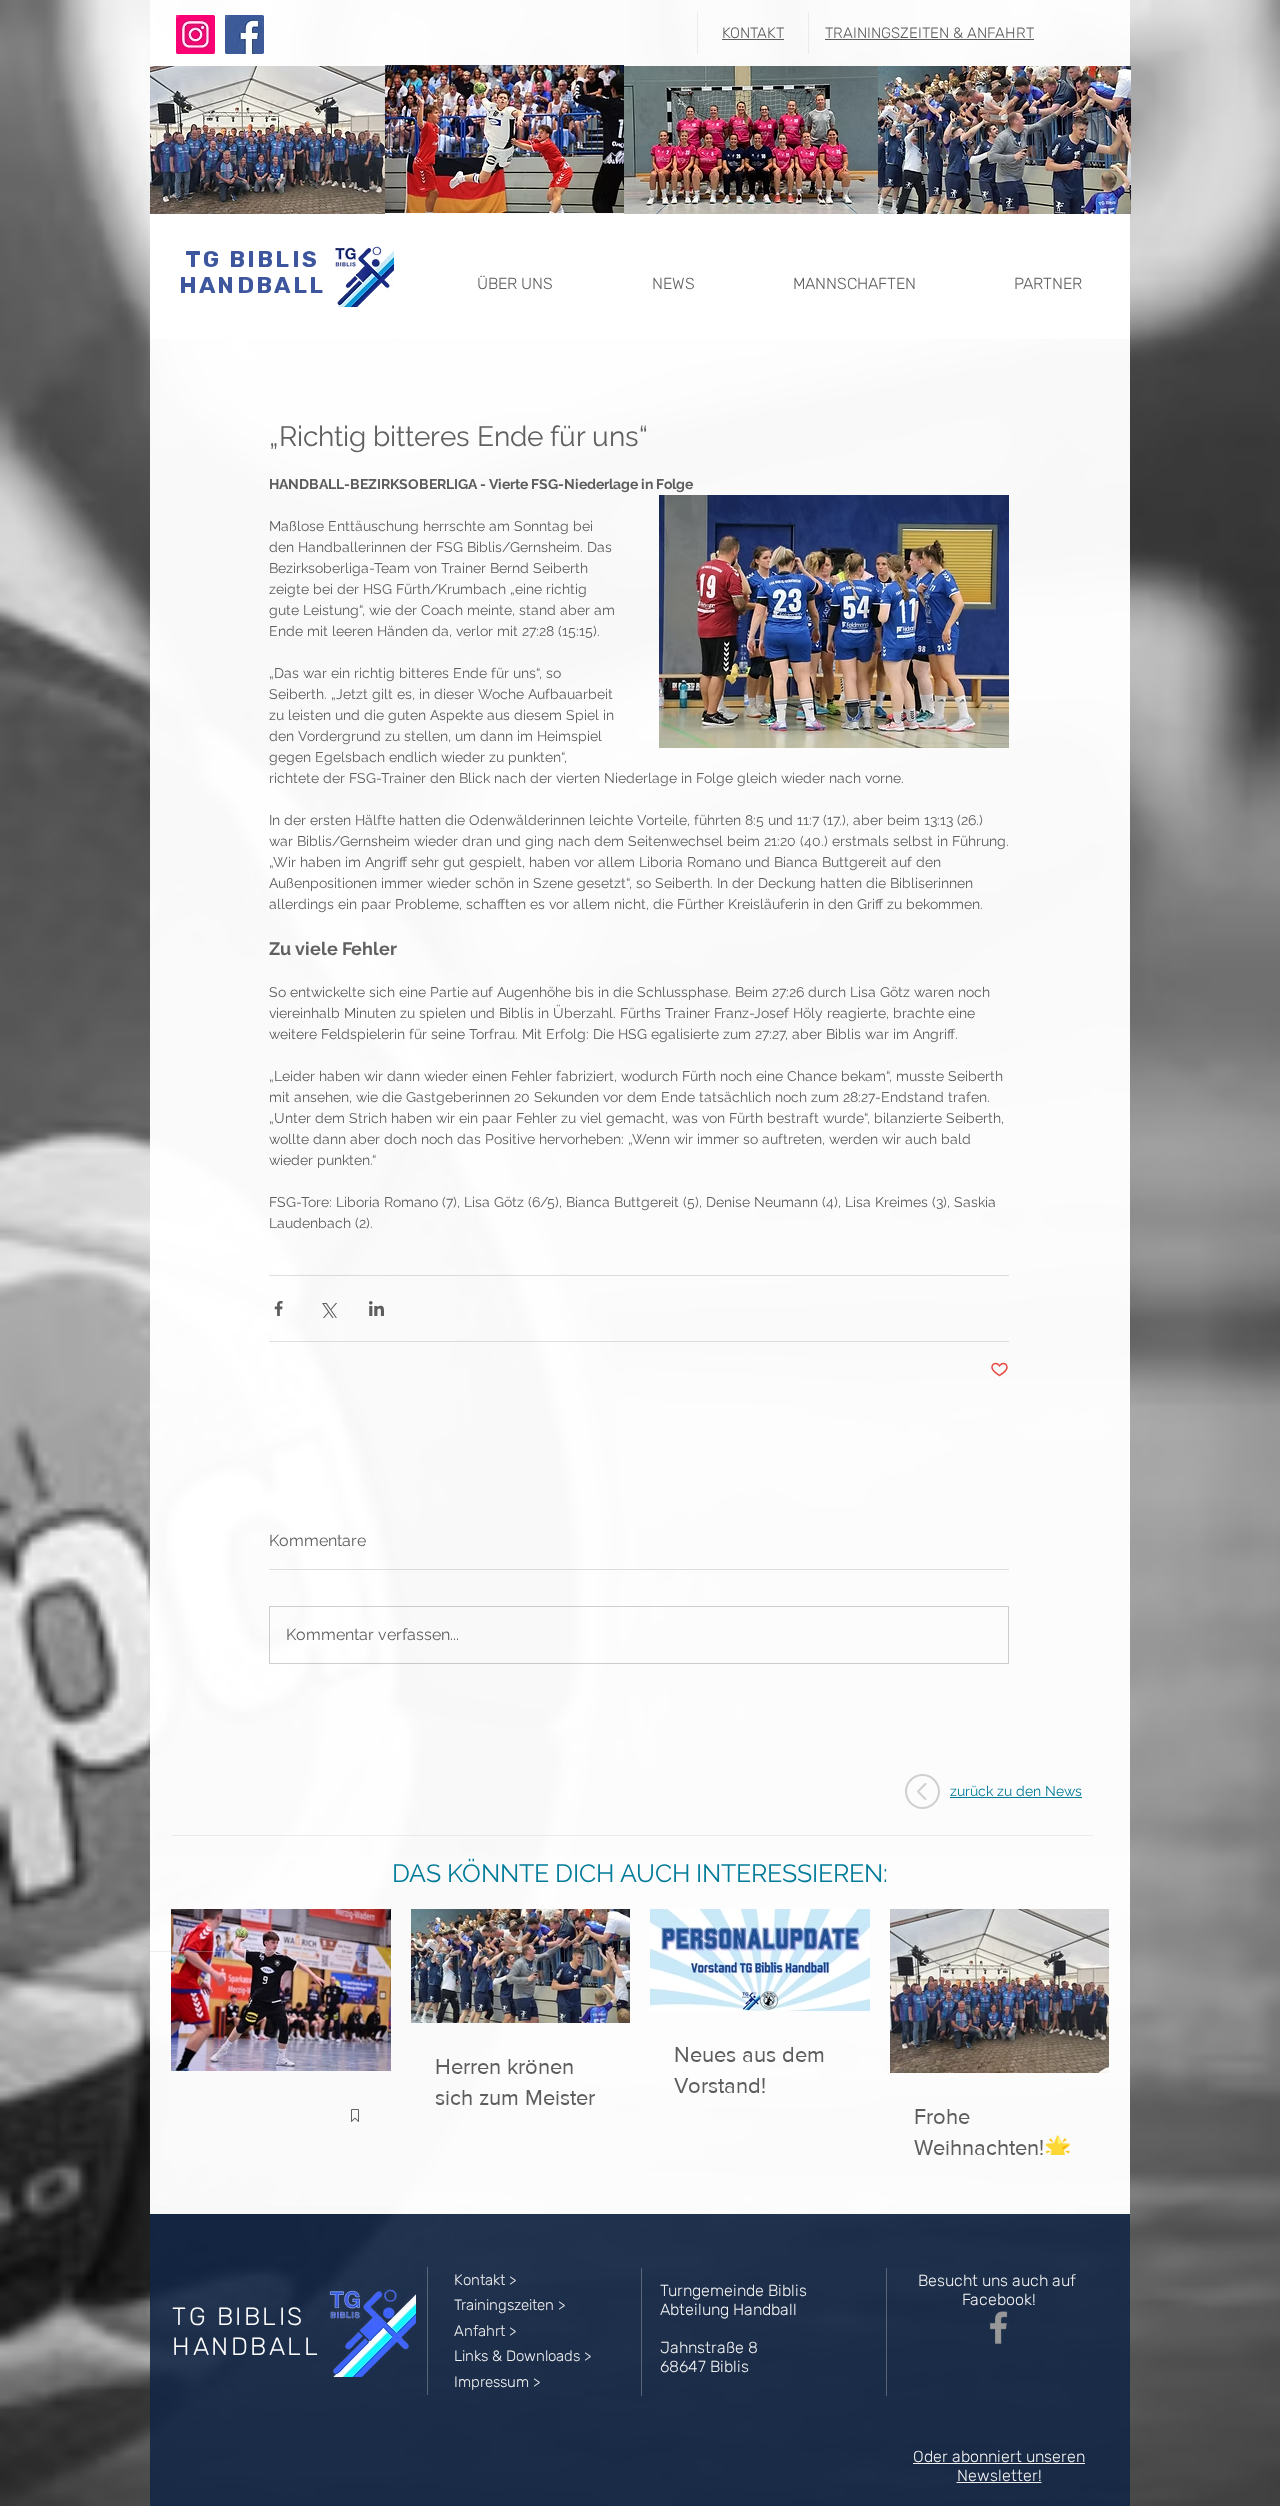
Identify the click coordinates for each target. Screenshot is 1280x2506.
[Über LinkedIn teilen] (376, 1308)
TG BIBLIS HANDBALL (252, 272)
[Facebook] (244, 34)
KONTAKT (753, 33)
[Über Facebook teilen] (278, 1308)
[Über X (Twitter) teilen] (327, 1308)
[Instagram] (195, 34)
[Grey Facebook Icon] (998, 2327)
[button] (514, 274)
